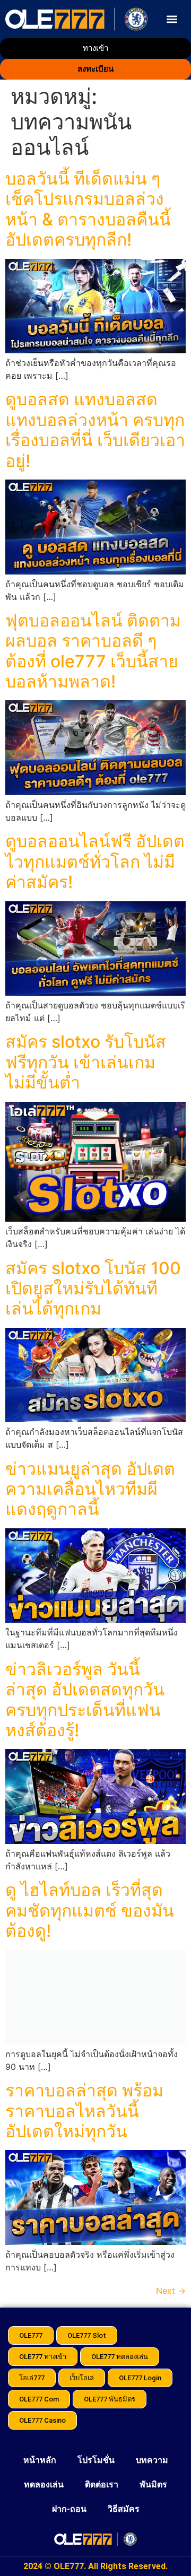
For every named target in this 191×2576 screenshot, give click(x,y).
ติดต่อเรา (102, 2484)
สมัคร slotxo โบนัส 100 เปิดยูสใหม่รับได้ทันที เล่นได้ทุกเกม (93, 1289)
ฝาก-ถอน (69, 2509)
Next (171, 2291)
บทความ (152, 2460)
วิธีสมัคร (124, 2509)
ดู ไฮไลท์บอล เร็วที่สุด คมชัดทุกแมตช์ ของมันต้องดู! (90, 1910)
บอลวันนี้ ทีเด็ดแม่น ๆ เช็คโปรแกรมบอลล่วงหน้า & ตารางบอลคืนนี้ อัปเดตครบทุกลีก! (88, 209)
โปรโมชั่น (96, 2460)
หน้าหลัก (40, 2460)
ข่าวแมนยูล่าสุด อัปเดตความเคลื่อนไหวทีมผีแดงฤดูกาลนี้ (90, 1489)
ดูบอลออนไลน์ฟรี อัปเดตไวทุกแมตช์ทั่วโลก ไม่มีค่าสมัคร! (95, 861)
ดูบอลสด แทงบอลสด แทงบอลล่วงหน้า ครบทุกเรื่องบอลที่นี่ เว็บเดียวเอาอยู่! (95, 430)
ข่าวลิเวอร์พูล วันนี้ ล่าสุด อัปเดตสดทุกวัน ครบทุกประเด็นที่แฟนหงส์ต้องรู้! (85, 1700)
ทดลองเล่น (44, 2484)
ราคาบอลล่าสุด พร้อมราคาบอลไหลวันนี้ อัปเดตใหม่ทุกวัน (84, 2111)
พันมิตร (153, 2484)
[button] (172, 19)
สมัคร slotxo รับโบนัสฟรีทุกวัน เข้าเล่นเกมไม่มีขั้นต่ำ (86, 1062)
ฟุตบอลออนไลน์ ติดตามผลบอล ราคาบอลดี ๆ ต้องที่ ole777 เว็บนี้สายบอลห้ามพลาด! (93, 651)
